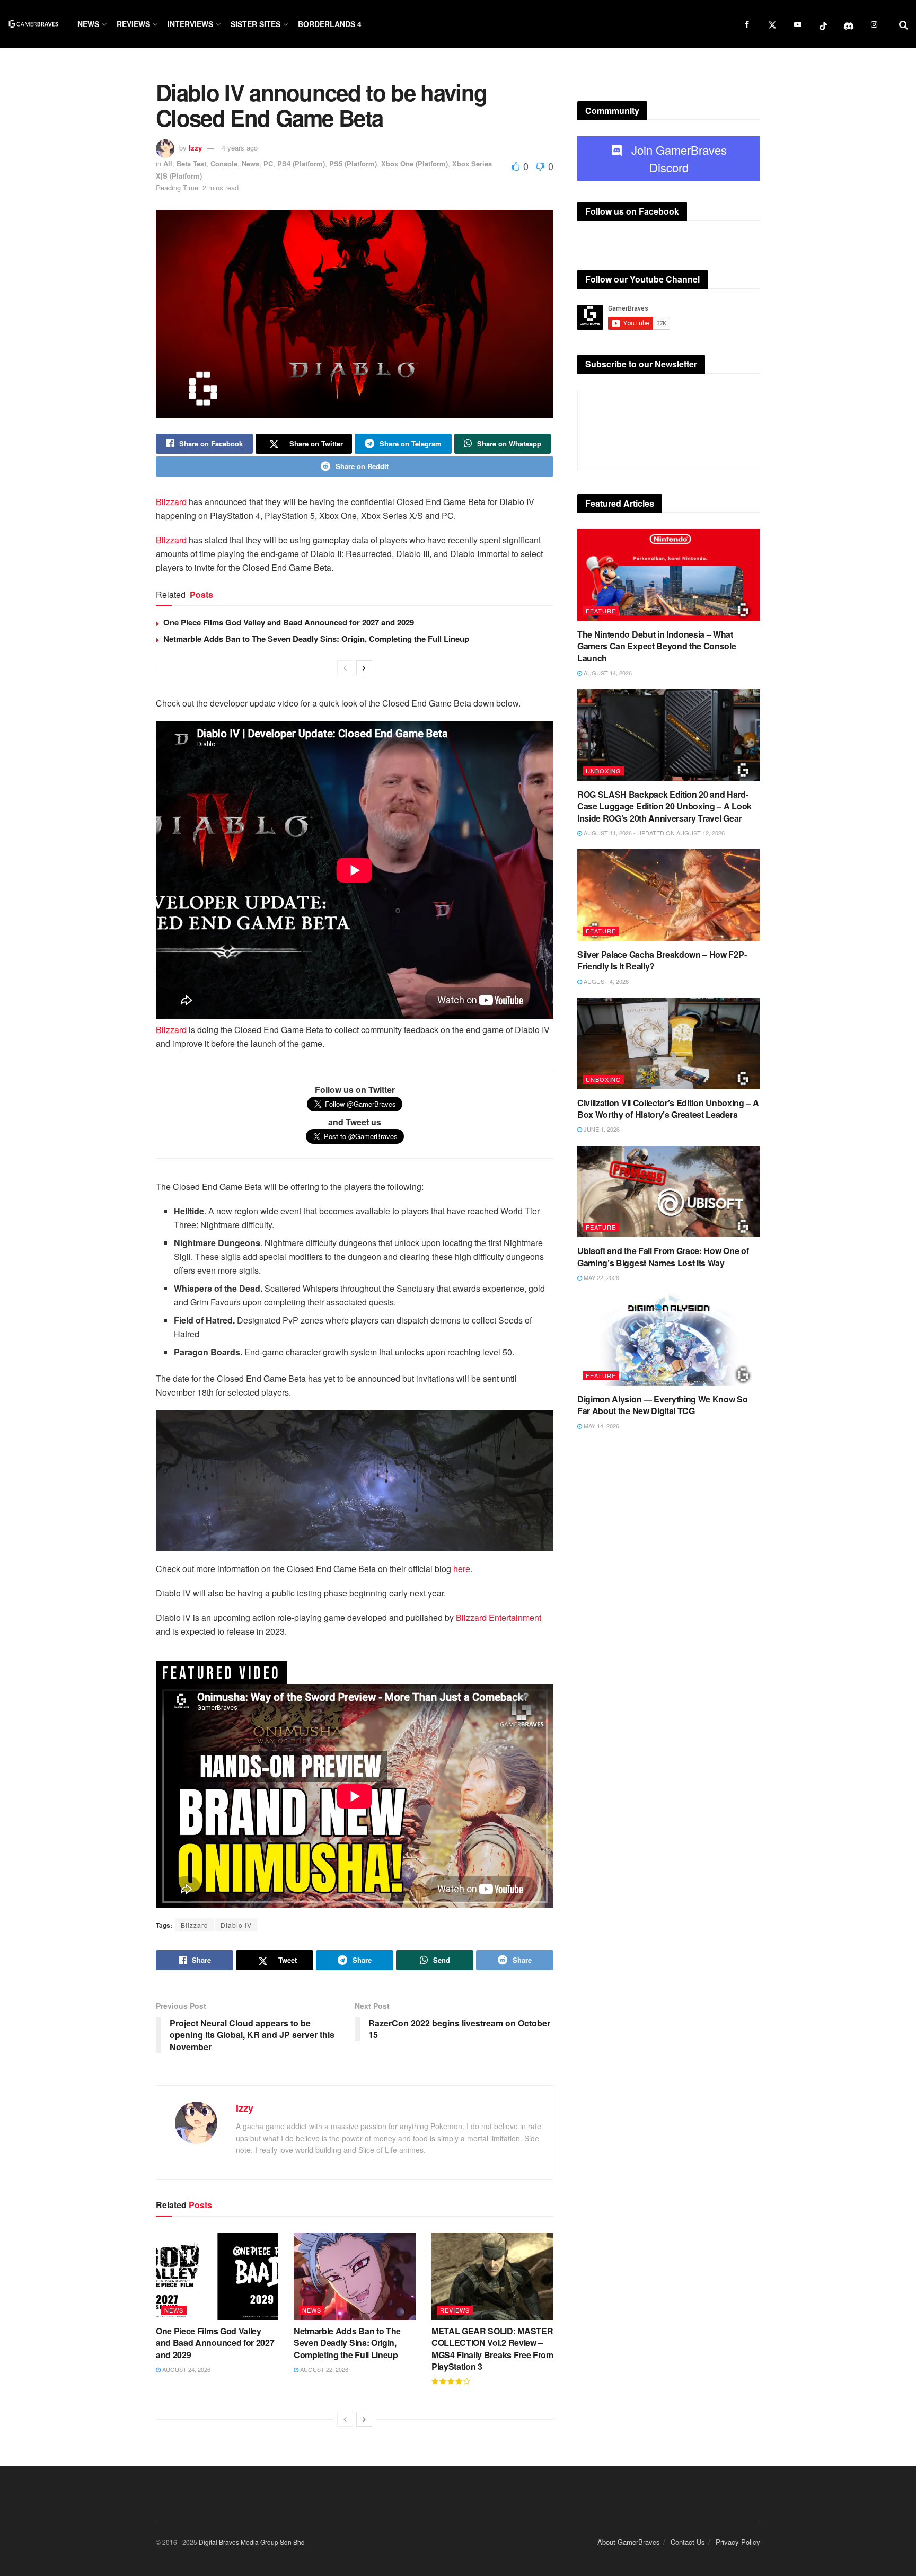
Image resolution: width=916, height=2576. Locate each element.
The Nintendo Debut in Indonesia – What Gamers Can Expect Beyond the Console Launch (657, 646)
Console (224, 164)
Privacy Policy (738, 2542)
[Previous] (345, 668)
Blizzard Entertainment (499, 1617)
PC (268, 164)
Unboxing (604, 771)
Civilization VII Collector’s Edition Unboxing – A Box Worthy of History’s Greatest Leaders (668, 1109)
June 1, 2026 (601, 1129)
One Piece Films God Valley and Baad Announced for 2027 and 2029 (289, 622)
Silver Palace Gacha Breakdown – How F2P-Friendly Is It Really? (662, 960)
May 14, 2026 (601, 1426)
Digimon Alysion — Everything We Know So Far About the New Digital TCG (663, 1405)
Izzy (195, 148)
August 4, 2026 (605, 981)
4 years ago (240, 148)
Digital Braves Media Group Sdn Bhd (252, 2542)
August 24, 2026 (186, 2369)
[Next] (364, 668)
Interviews (190, 24)
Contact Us (688, 2542)
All (168, 164)
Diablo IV (236, 1925)
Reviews (133, 24)
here (462, 1569)
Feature (601, 611)
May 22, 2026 (601, 1277)
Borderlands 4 (330, 24)
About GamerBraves (629, 2542)
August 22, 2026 (323, 2369)
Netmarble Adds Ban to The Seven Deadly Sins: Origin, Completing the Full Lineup (316, 639)
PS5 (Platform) (353, 164)
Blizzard (171, 502)
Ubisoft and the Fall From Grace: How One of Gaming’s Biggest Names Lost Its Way (663, 1256)
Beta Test (191, 164)
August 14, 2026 (607, 673)
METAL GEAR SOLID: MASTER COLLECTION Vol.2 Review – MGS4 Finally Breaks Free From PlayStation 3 (492, 2349)
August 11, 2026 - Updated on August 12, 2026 (653, 833)
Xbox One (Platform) (415, 164)
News (88, 24)
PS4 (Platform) (301, 164)
